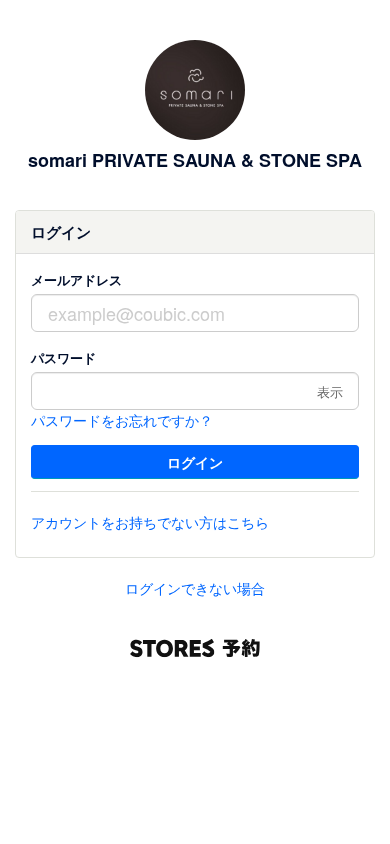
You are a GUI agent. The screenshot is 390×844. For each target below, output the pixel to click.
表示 (330, 391)
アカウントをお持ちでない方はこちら (150, 522)
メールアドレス (76, 279)
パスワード (63, 357)
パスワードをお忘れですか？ (122, 420)
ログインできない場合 (195, 588)
